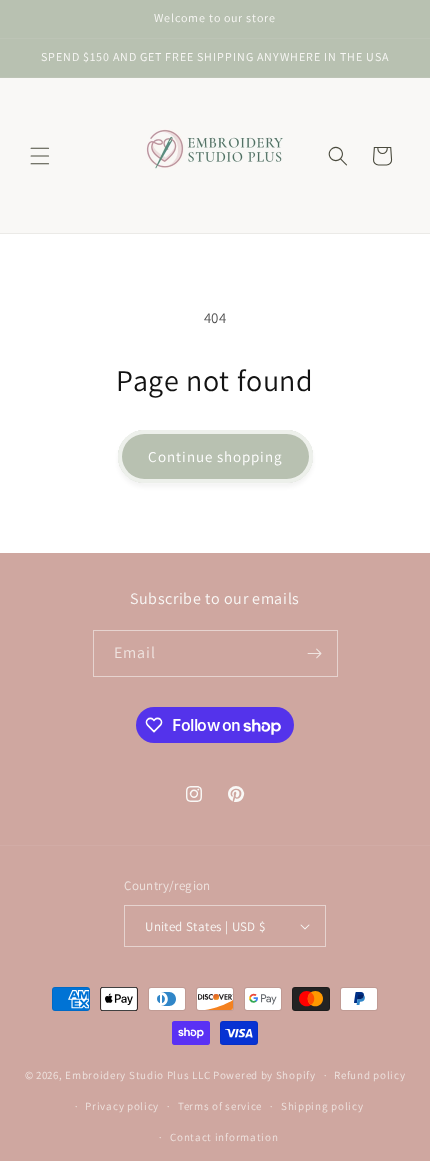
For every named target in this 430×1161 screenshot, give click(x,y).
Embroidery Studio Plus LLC (137, 1075)
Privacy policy (122, 1106)
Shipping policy (322, 1106)
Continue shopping (215, 456)
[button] (40, 156)
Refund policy (369, 1075)
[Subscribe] (315, 653)
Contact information (224, 1137)
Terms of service (220, 1106)
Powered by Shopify (264, 1075)
